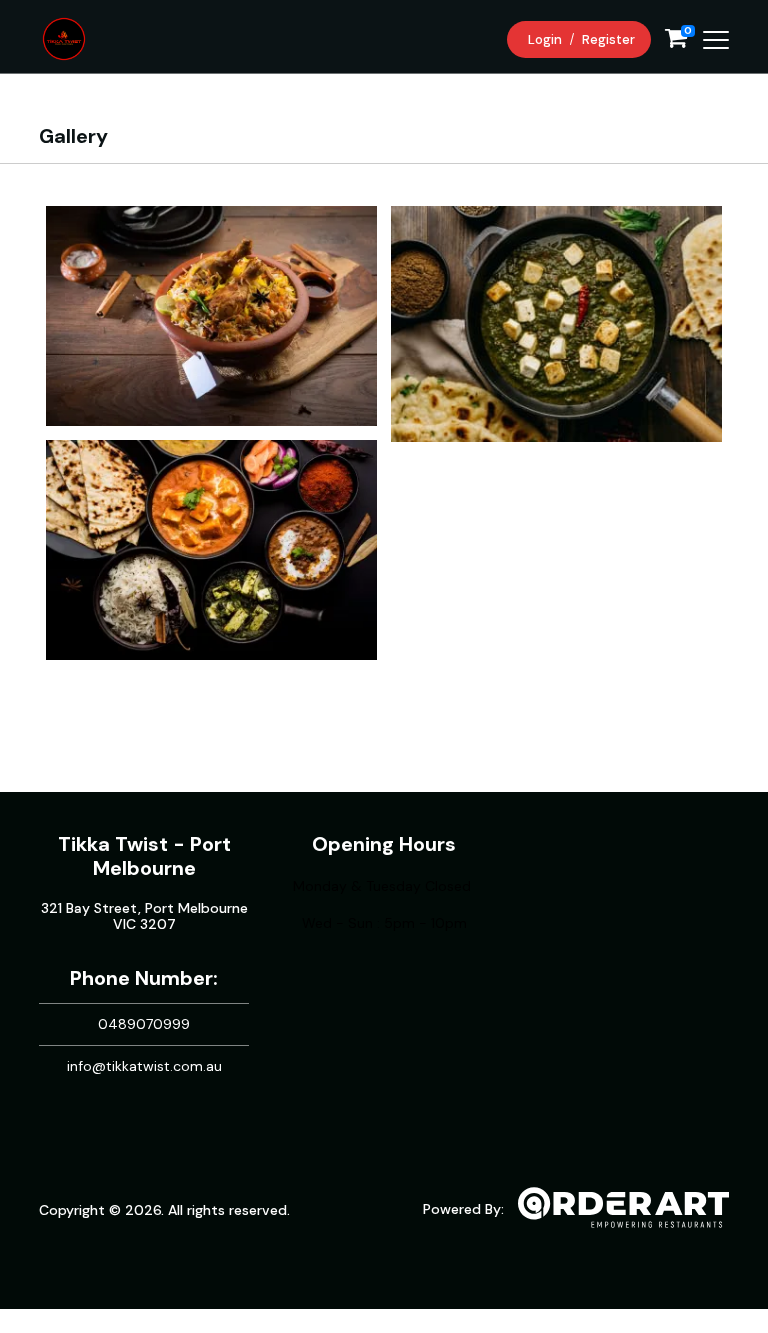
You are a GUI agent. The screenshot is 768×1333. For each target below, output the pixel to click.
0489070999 (144, 1024)
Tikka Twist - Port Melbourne (144, 856)
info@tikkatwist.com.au (144, 1066)
